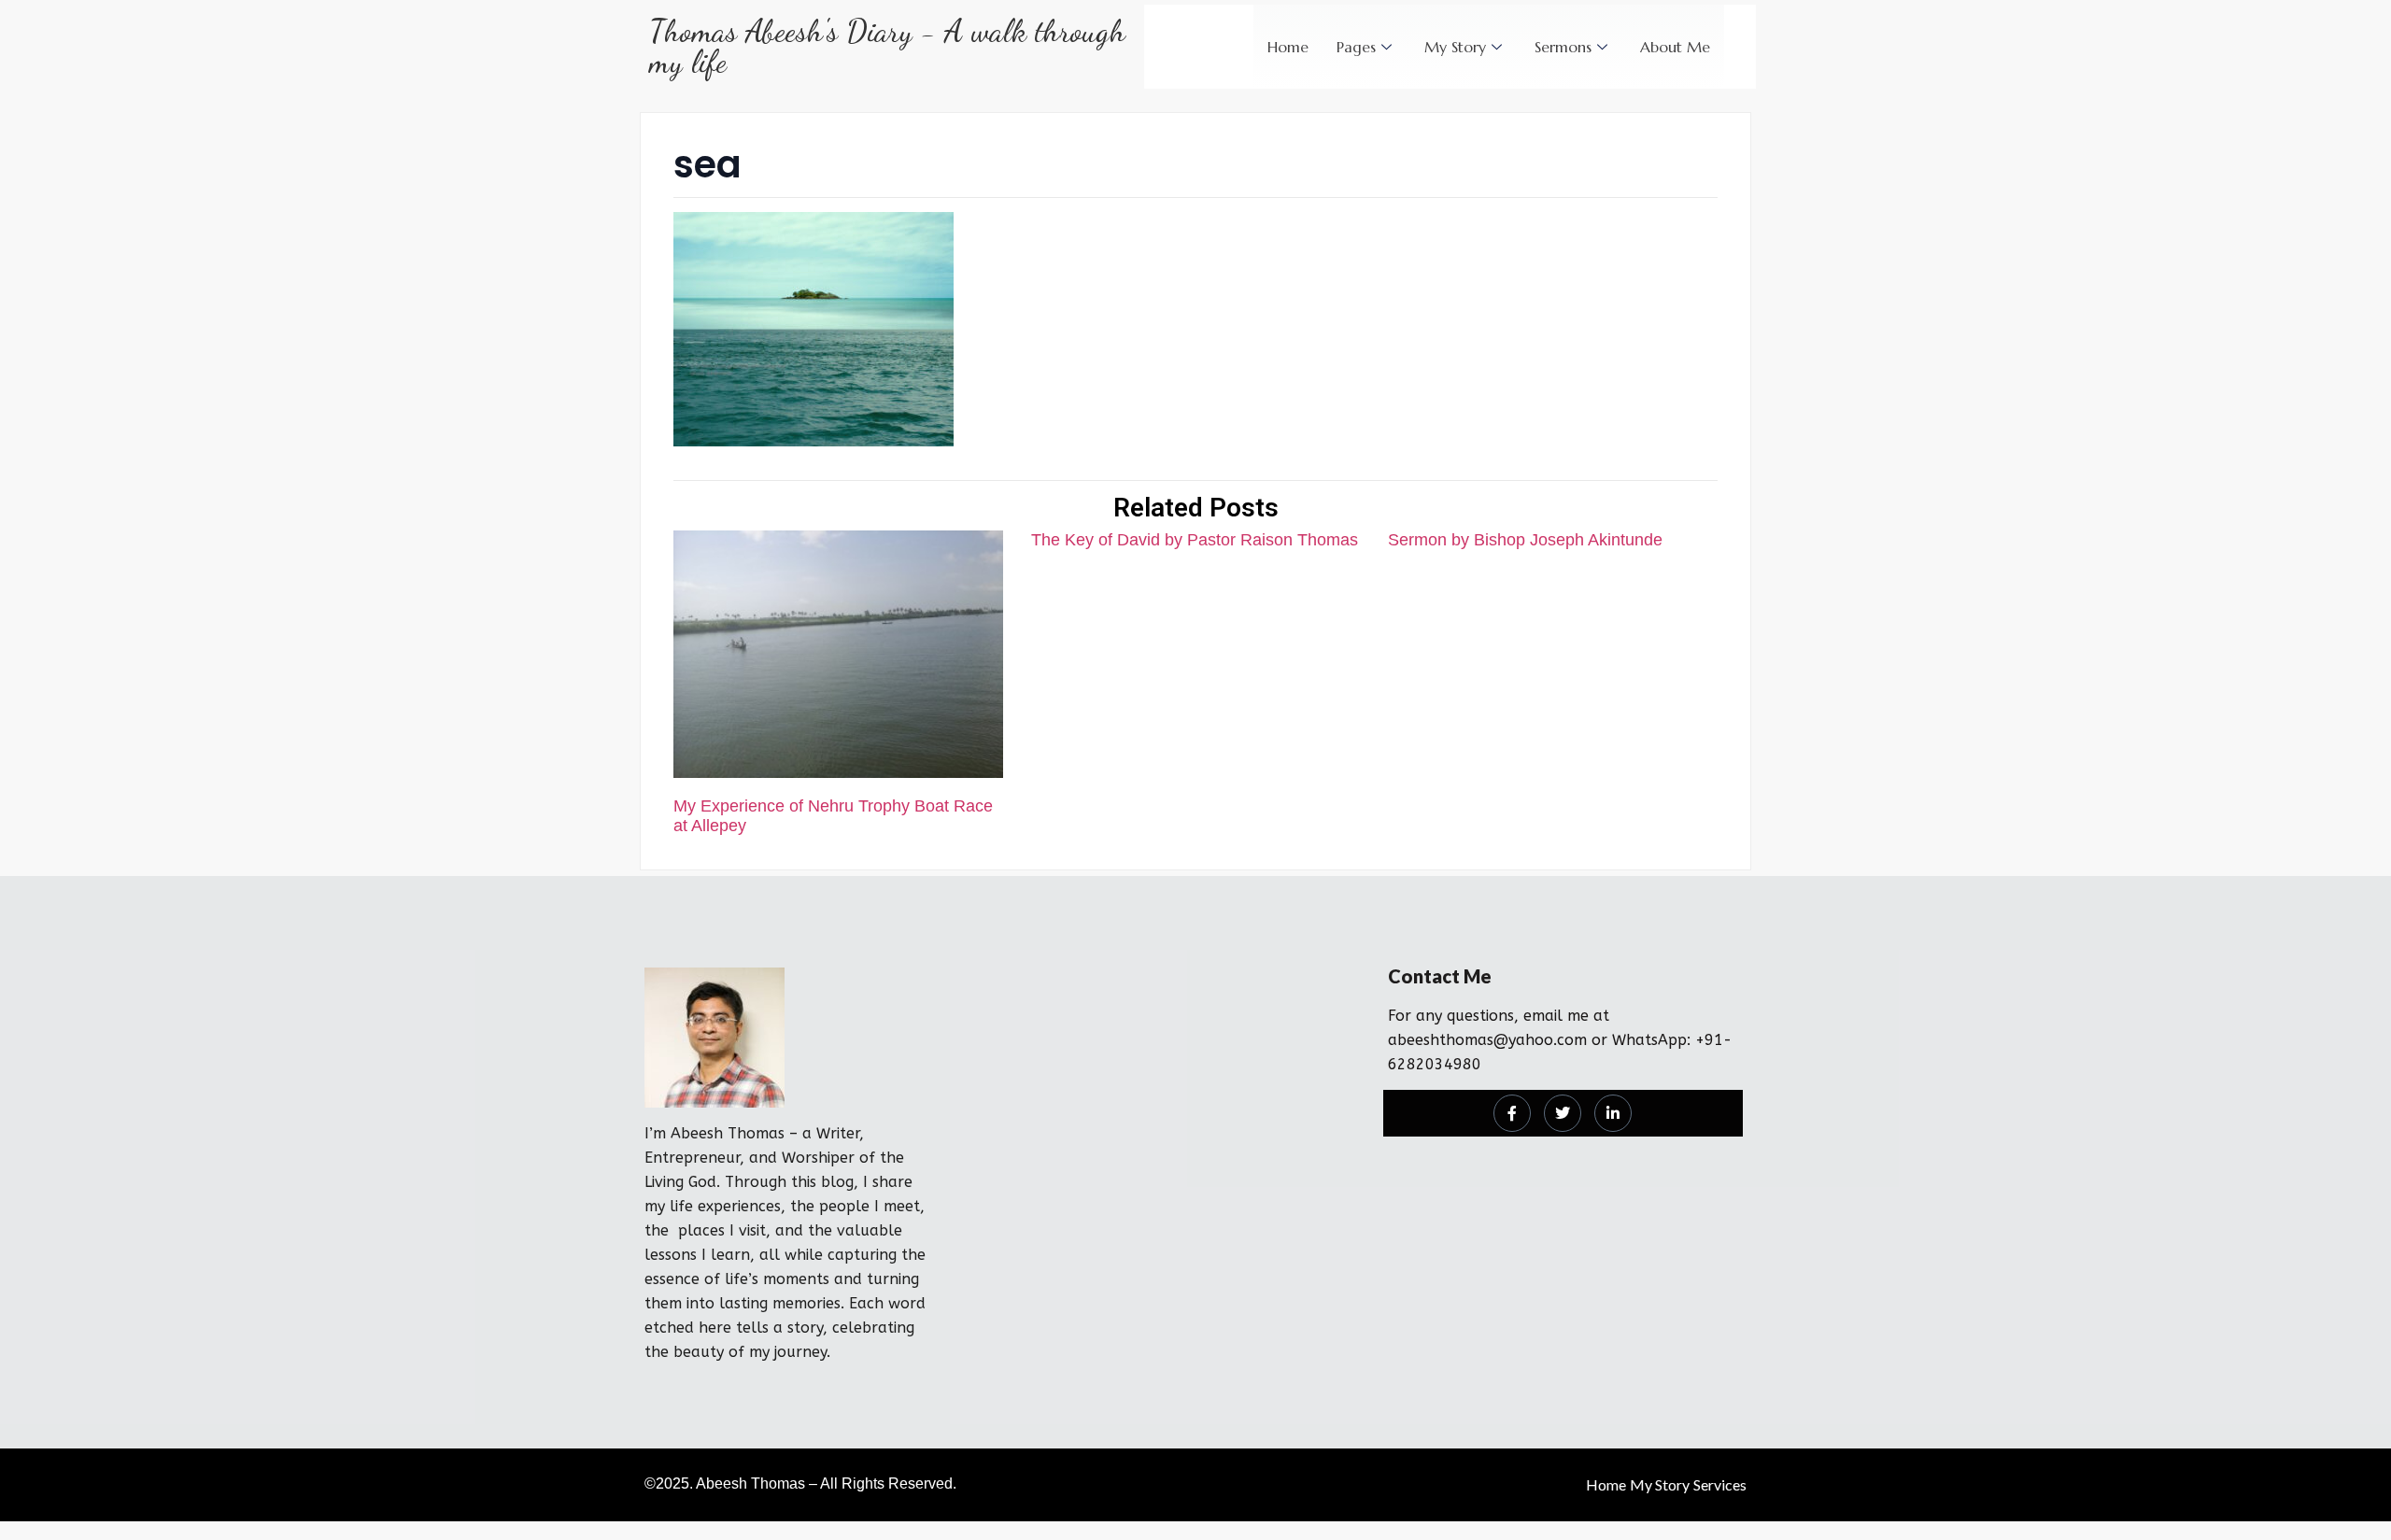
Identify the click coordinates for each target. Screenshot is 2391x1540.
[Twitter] (1563, 1113)
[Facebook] (1512, 1113)
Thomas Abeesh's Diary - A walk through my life (887, 47)
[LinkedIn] (1613, 1113)
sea (707, 164)
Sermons (1563, 47)
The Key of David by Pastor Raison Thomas (1195, 540)
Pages (1356, 47)
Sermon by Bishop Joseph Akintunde (1525, 540)
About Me (1675, 47)
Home (1288, 47)
